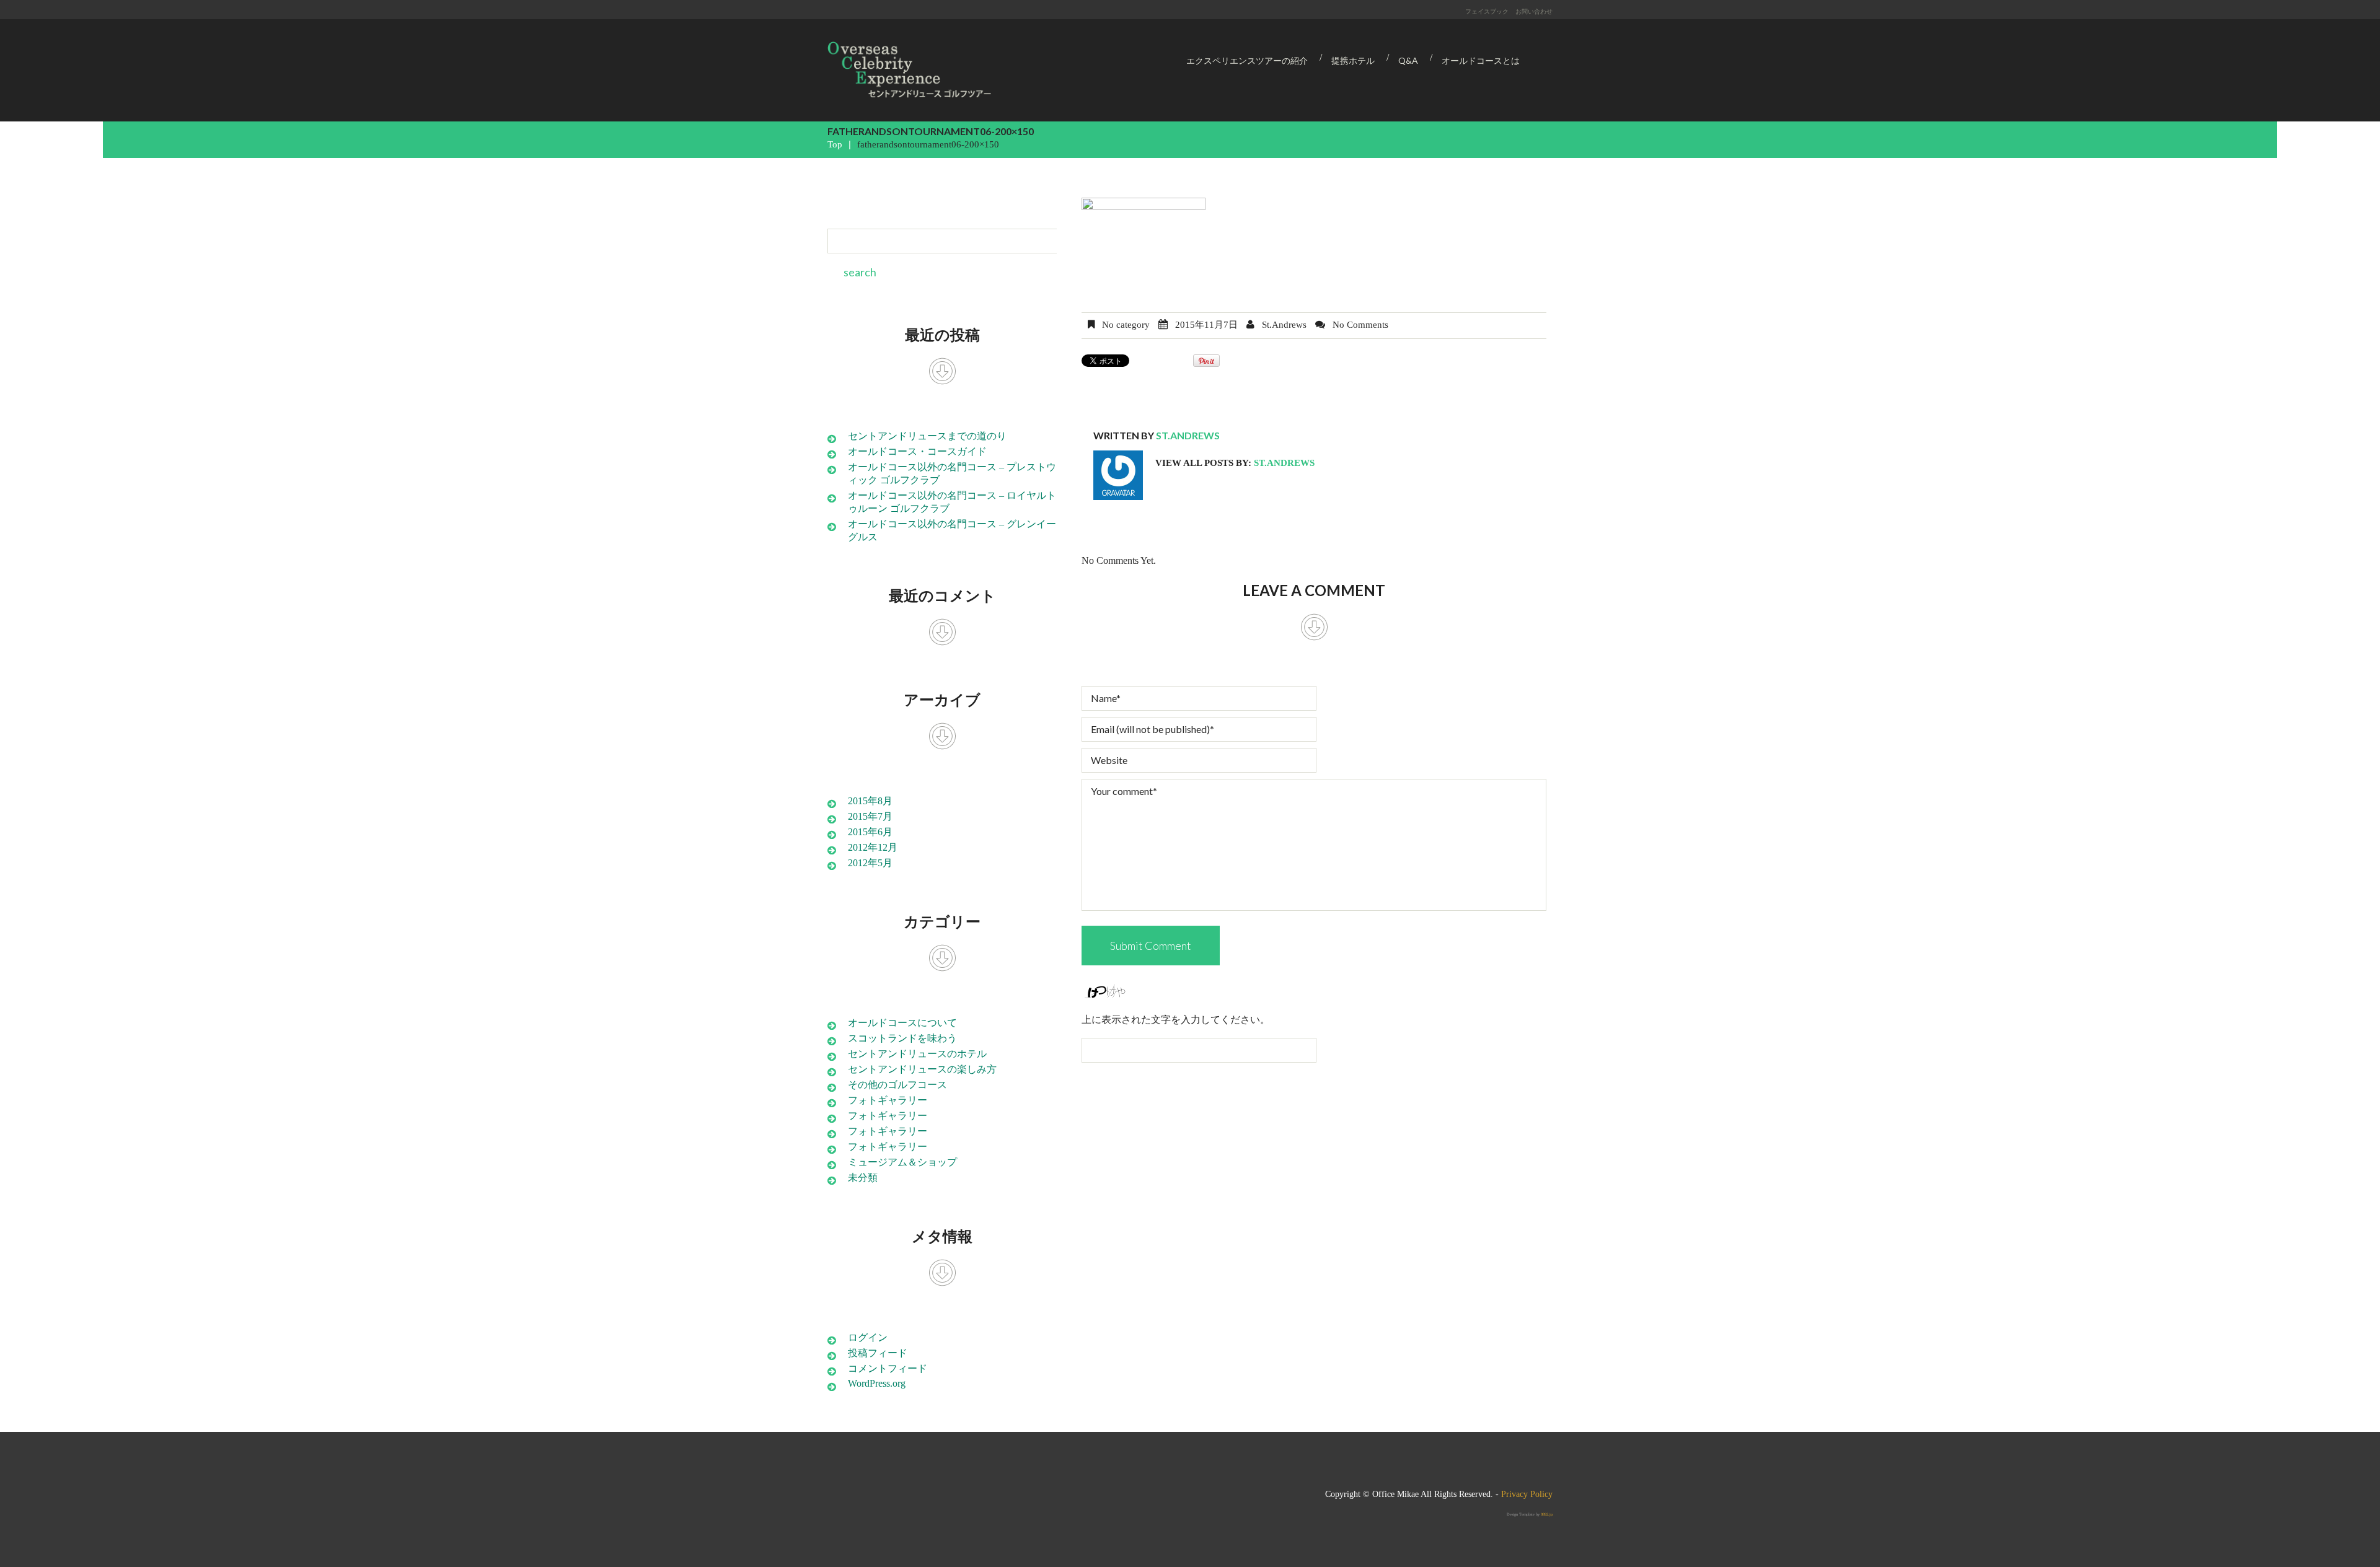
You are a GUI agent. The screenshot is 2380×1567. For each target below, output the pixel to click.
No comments (1360, 325)
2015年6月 (870, 832)
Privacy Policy (1527, 1494)
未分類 (863, 1178)
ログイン (868, 1337)
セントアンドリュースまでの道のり (927, 436)
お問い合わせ (1534, 11)
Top (835, 144)
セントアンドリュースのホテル (917, 1054)
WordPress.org (877, 1383)
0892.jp (1547, 1514)
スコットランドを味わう (902, 1038)
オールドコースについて (902, 1023)
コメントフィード (888, 1368)
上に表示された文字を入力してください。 (1176, 1020)
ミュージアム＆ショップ (902, 1162)
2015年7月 (870, 816)
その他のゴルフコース (897, 1085)
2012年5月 (870, 863)
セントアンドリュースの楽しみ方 (922, 1069)
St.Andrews (1284, 325)
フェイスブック (1487, 11)
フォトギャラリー (888, 1100)
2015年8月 (870, 801)
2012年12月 (873, 847)
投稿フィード (878, 1353)
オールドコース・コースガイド (917, 451)
